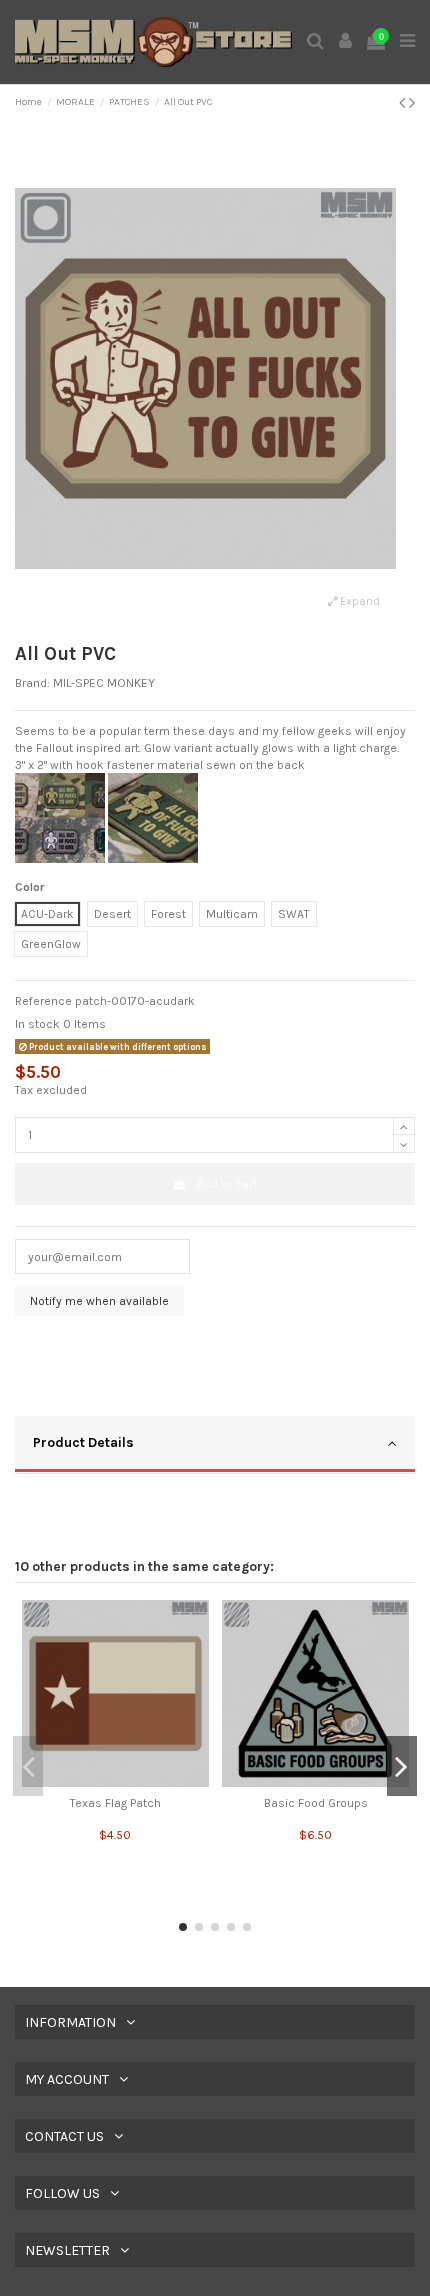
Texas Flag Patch (115, 1803)
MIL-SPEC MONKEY (104, 683)
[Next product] (412, 103)
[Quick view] (115, 1781)
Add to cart (227, 1184)
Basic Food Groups (316, 1803)
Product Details (83, 1442)
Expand (358, 601)
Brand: (32, 683)
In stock (37, 1024)
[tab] (215, 1445)
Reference (43, 1001)
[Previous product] (404, 103)
